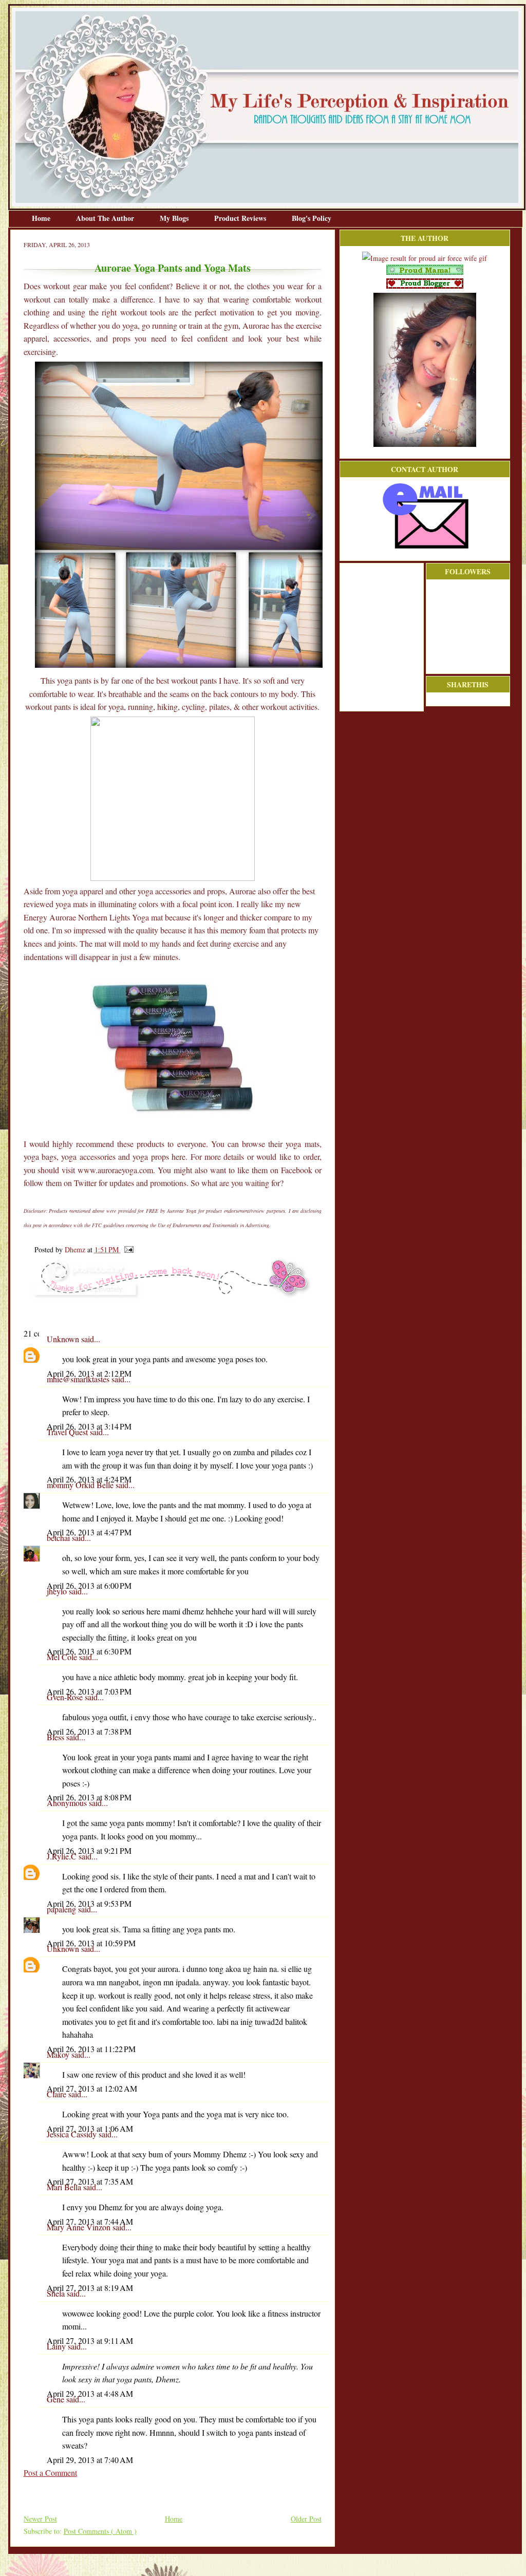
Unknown (64, 1339)
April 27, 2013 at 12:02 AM (92, 2088)
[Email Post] (127, 1249)
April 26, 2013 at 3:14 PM (89, 1426)
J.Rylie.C (63, 1856)
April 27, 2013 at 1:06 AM (90, 2128)
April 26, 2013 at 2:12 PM (89, 1373)
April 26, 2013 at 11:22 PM (91, 2049)
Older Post (306, 2519)
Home (42, 218)
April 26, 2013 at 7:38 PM (89, 1731)
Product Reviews (241, 218)
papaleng (62, 1909)
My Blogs (175, 218)
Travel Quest (68, 1432)
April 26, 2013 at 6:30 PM (89, 1651)
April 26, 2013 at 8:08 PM (89, 1797)
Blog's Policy (312, 218)
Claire (58, 2094)
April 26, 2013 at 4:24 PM (89, 1479)
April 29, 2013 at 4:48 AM (90, 2393)
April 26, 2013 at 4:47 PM (89, 1532)
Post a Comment (50, 2472)
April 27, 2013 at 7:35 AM (90, 2181)
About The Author (106, 218)
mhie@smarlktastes (79, 1379)
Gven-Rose (66, 1697)
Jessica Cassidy (73, 2134)
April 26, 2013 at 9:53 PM (89, 1903)
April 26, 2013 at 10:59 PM (91, 1943)
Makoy (59, 2054)
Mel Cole (63, 1657)
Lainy (57, 2346)
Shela (57, 2293)
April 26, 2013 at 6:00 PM (89, 1585)
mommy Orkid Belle (81, 1485)
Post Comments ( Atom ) (100, 2531)
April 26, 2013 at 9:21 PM (89, 1850)
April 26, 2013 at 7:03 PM (89, 1691)
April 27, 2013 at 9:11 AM (90, 2340)
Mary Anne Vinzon (80, 2227)
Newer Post (40, 2519)
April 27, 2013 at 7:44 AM (90, 2221)
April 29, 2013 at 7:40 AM (90, 2460)
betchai (59, 1538)
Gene (57, 2399)
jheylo (58, 1591)
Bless (57, 1737)
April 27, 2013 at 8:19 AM (90, 2288)
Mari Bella (65, 2187)
